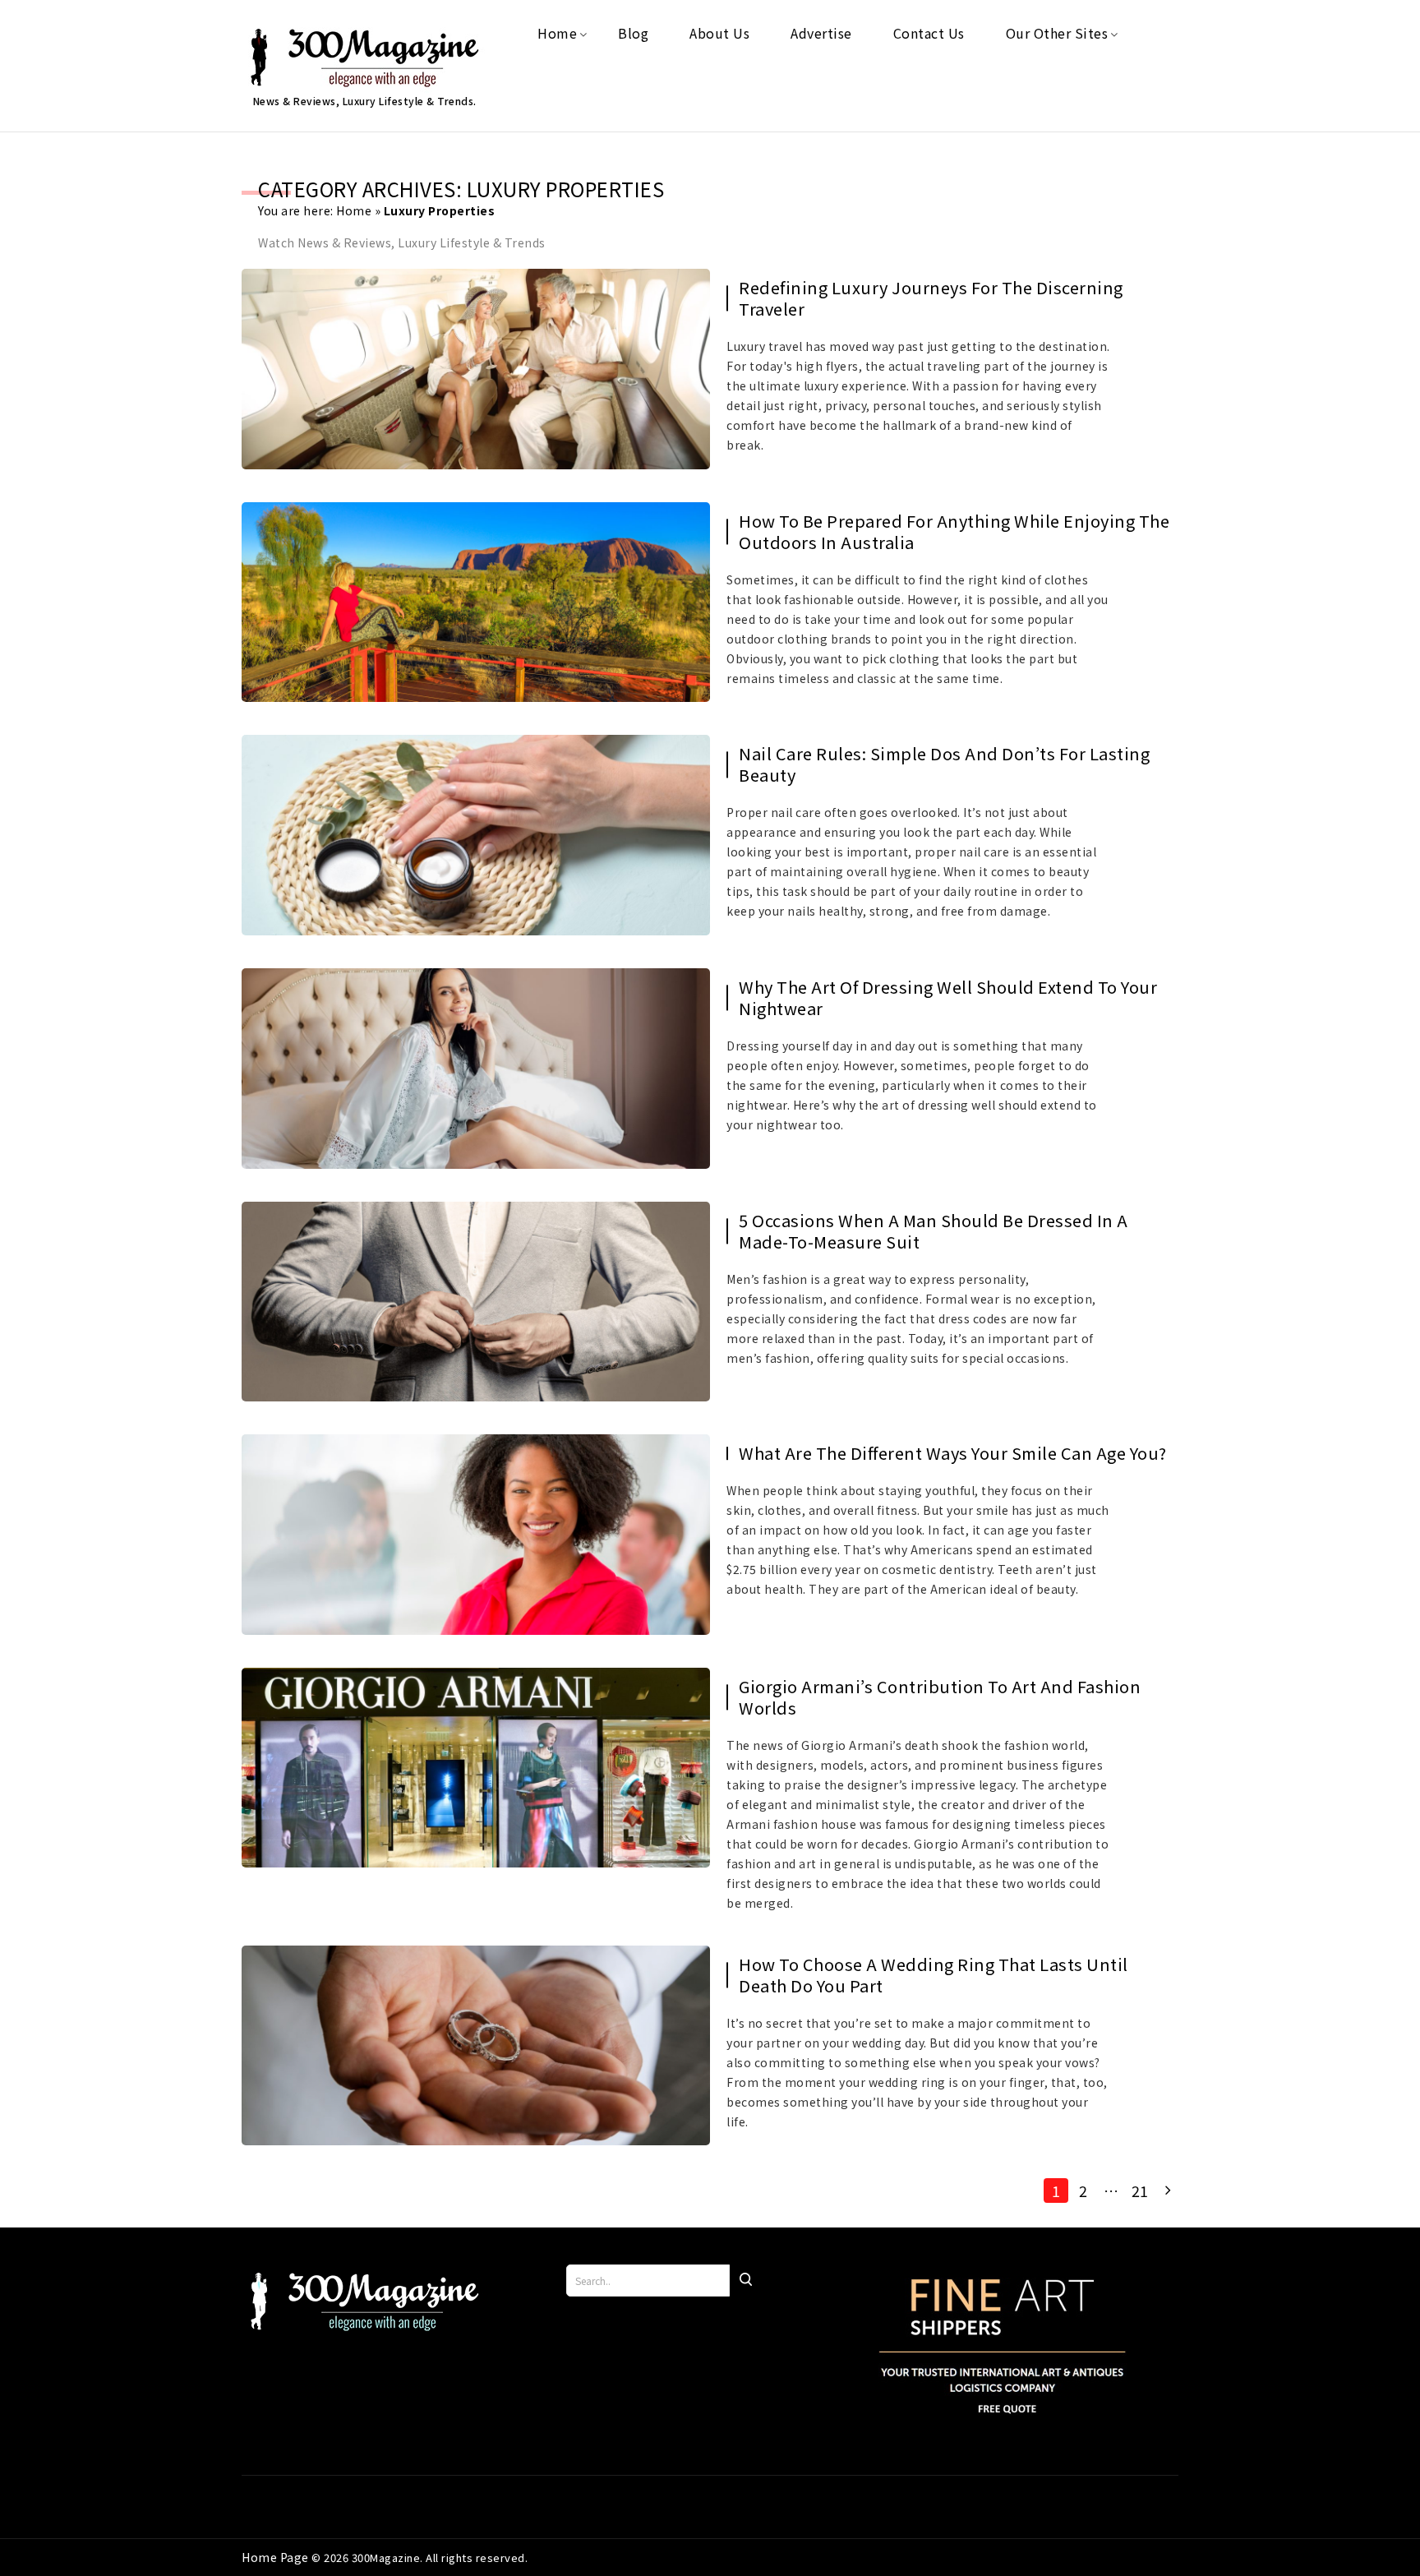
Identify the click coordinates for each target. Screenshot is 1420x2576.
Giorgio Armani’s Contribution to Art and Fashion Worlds (940, 1697)
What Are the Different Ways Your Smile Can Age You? (953, 1453)
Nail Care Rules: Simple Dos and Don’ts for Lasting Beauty (944, 764)
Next (1166, 2191)
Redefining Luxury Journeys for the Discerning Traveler (931, 298)
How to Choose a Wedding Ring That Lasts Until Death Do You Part (934, 1975)
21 (1140, 2191)
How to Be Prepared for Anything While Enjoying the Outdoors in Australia (954, 532)
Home (354, 210)
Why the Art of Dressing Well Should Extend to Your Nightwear (948, 998)
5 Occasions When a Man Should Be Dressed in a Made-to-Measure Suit (934, 1231)
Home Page (277, 2557)
